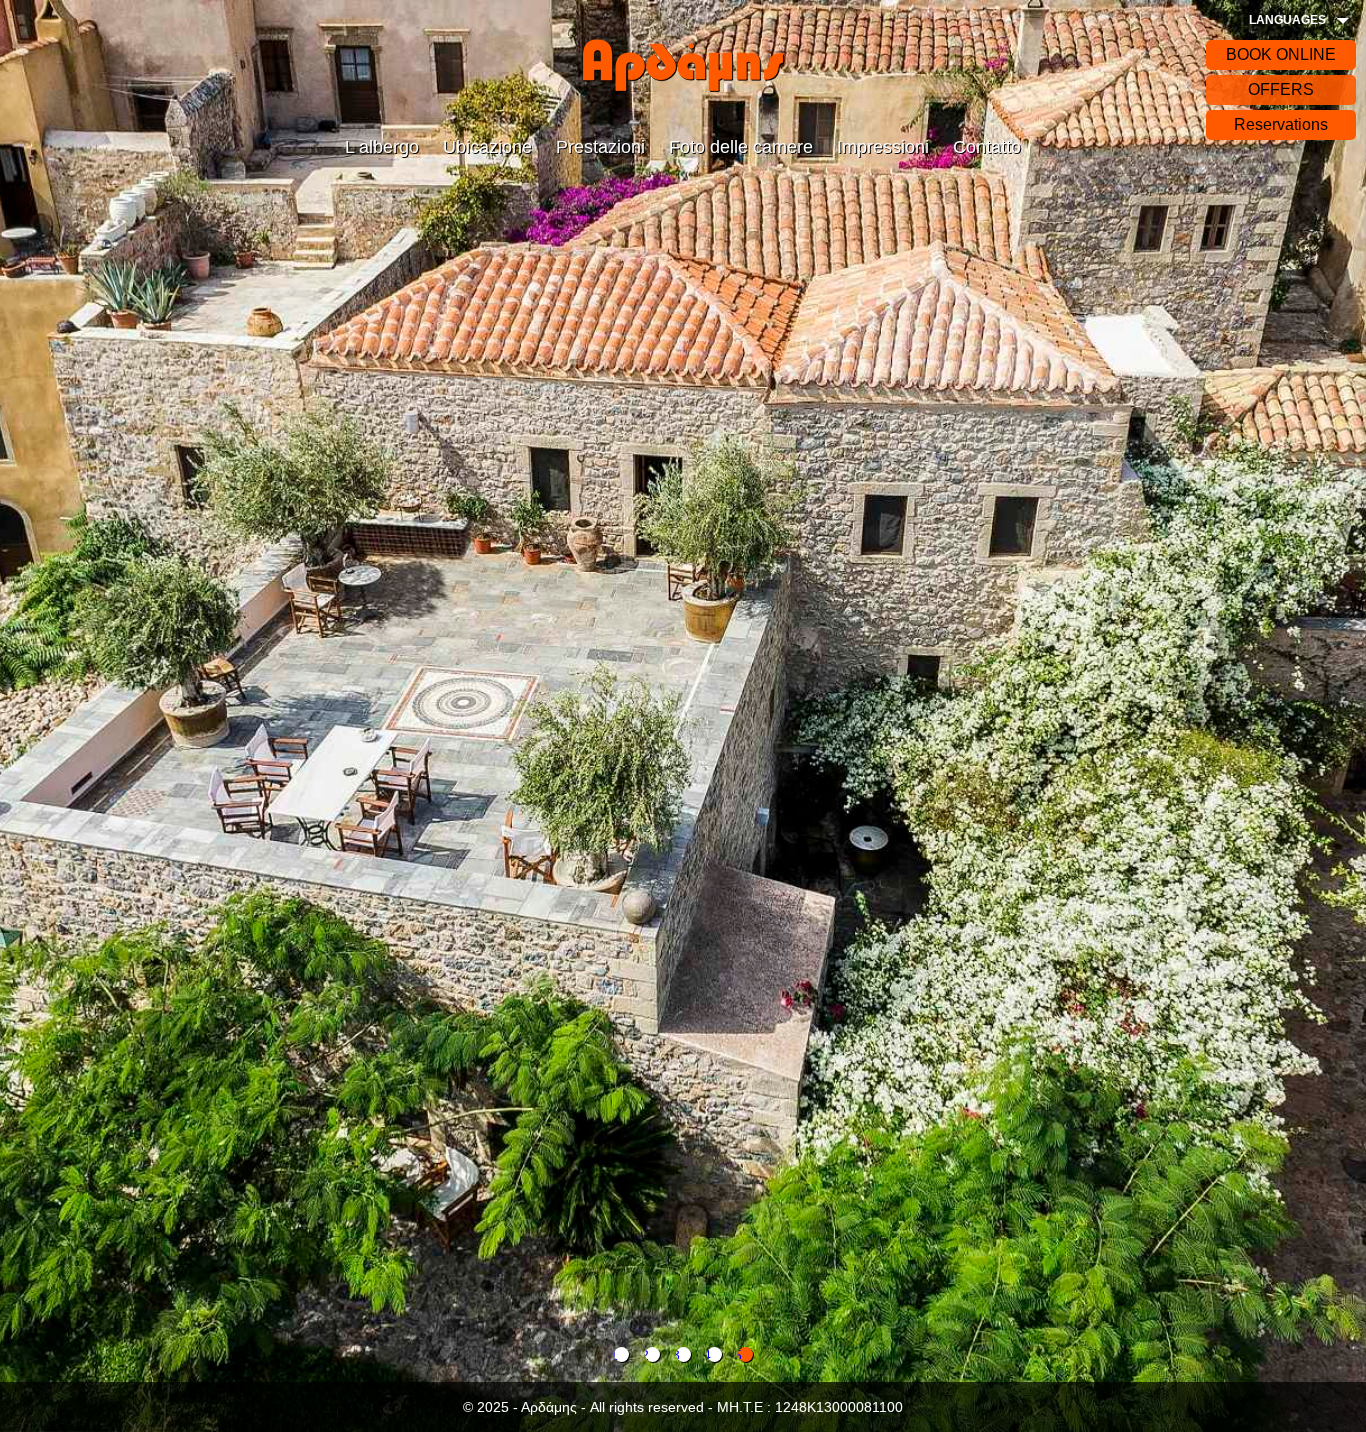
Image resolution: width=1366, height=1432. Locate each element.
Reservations (1281, 124)
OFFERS (1281, 89)
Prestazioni (600, 147)
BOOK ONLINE (1281, 54)
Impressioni (883, 147)
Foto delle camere (741, 147)
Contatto (987, 147)
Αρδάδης (683, 65)
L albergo (382, 147)
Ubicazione (487, 147)
